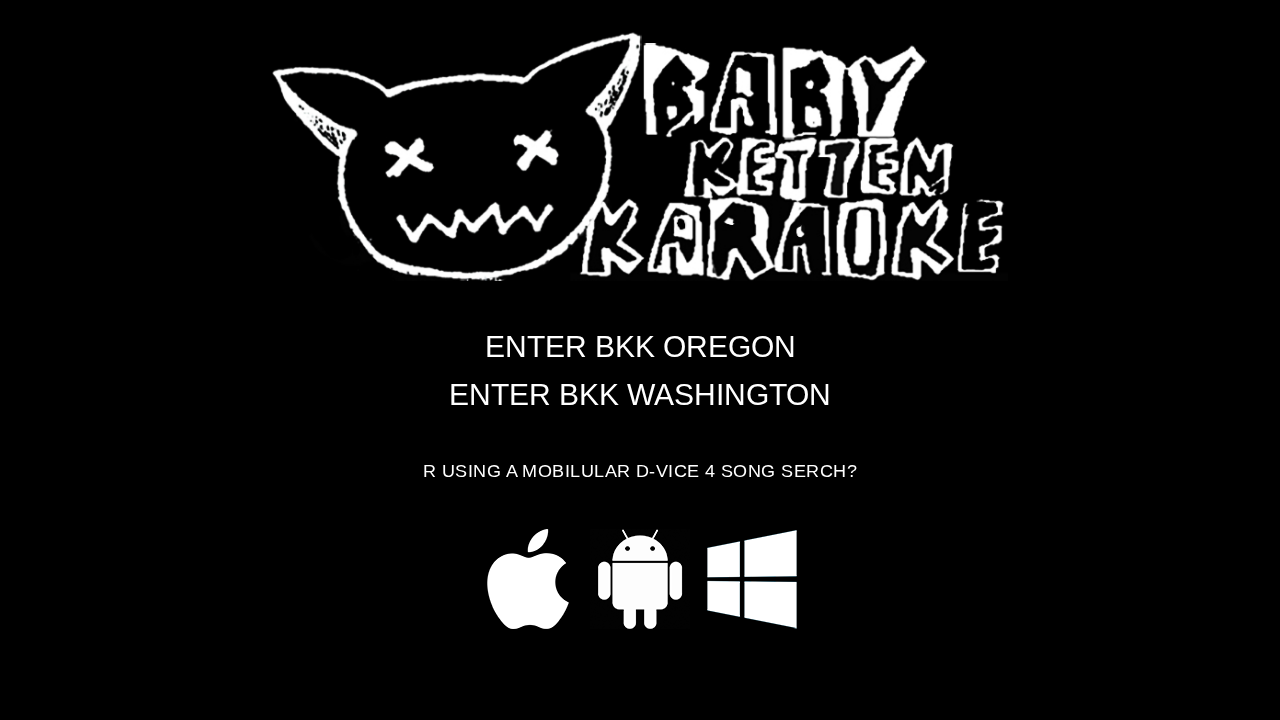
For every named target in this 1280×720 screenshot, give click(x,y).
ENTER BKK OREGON (640, 346)
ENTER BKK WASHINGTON (640, 394)
